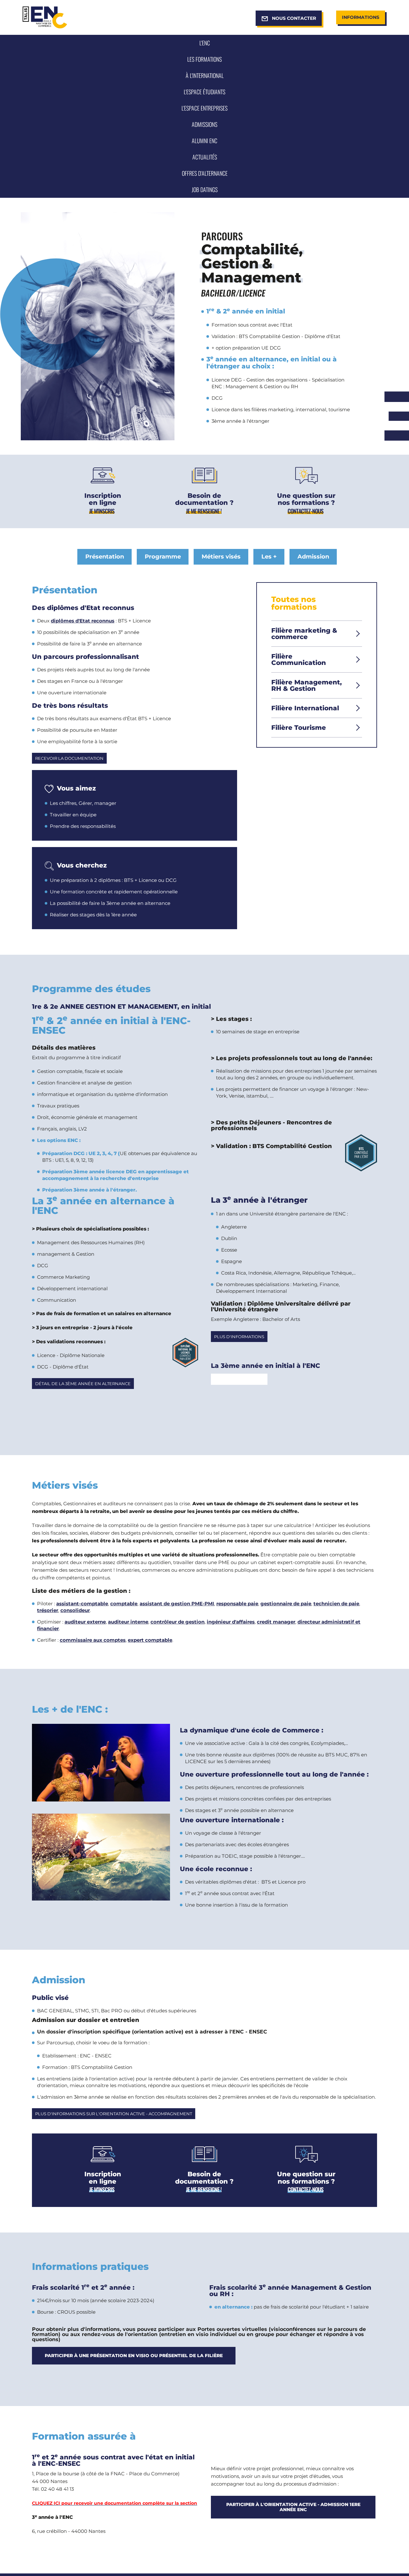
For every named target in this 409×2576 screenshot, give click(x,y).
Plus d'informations (239, 1337)
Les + (269, 557)
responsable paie (237, 1604)
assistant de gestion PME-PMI (177, 1604)
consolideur (75, 1610)
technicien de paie (336, 1604)
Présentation (105, 557)
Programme (163, 557)
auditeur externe (85, 1622)
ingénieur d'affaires (231, 1622)
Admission (313, 557)
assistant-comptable (82, 1604)
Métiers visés (221, 557)
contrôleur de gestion (177, 1622)
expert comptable (150, 1640)
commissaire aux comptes (93, 1640)
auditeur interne (128, 1622)
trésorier (48, 1610)
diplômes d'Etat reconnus (83, 621)
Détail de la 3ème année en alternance (83, 1384)
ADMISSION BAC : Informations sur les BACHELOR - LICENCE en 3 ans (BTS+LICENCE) (102, 511)
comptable (124, 1604)
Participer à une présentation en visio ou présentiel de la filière (134, 2356)
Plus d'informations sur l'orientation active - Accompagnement (114, 2114)
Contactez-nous (305, 511)
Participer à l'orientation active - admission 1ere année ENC (293, 2507)
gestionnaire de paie (286, 1604)
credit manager (276, 1622)
